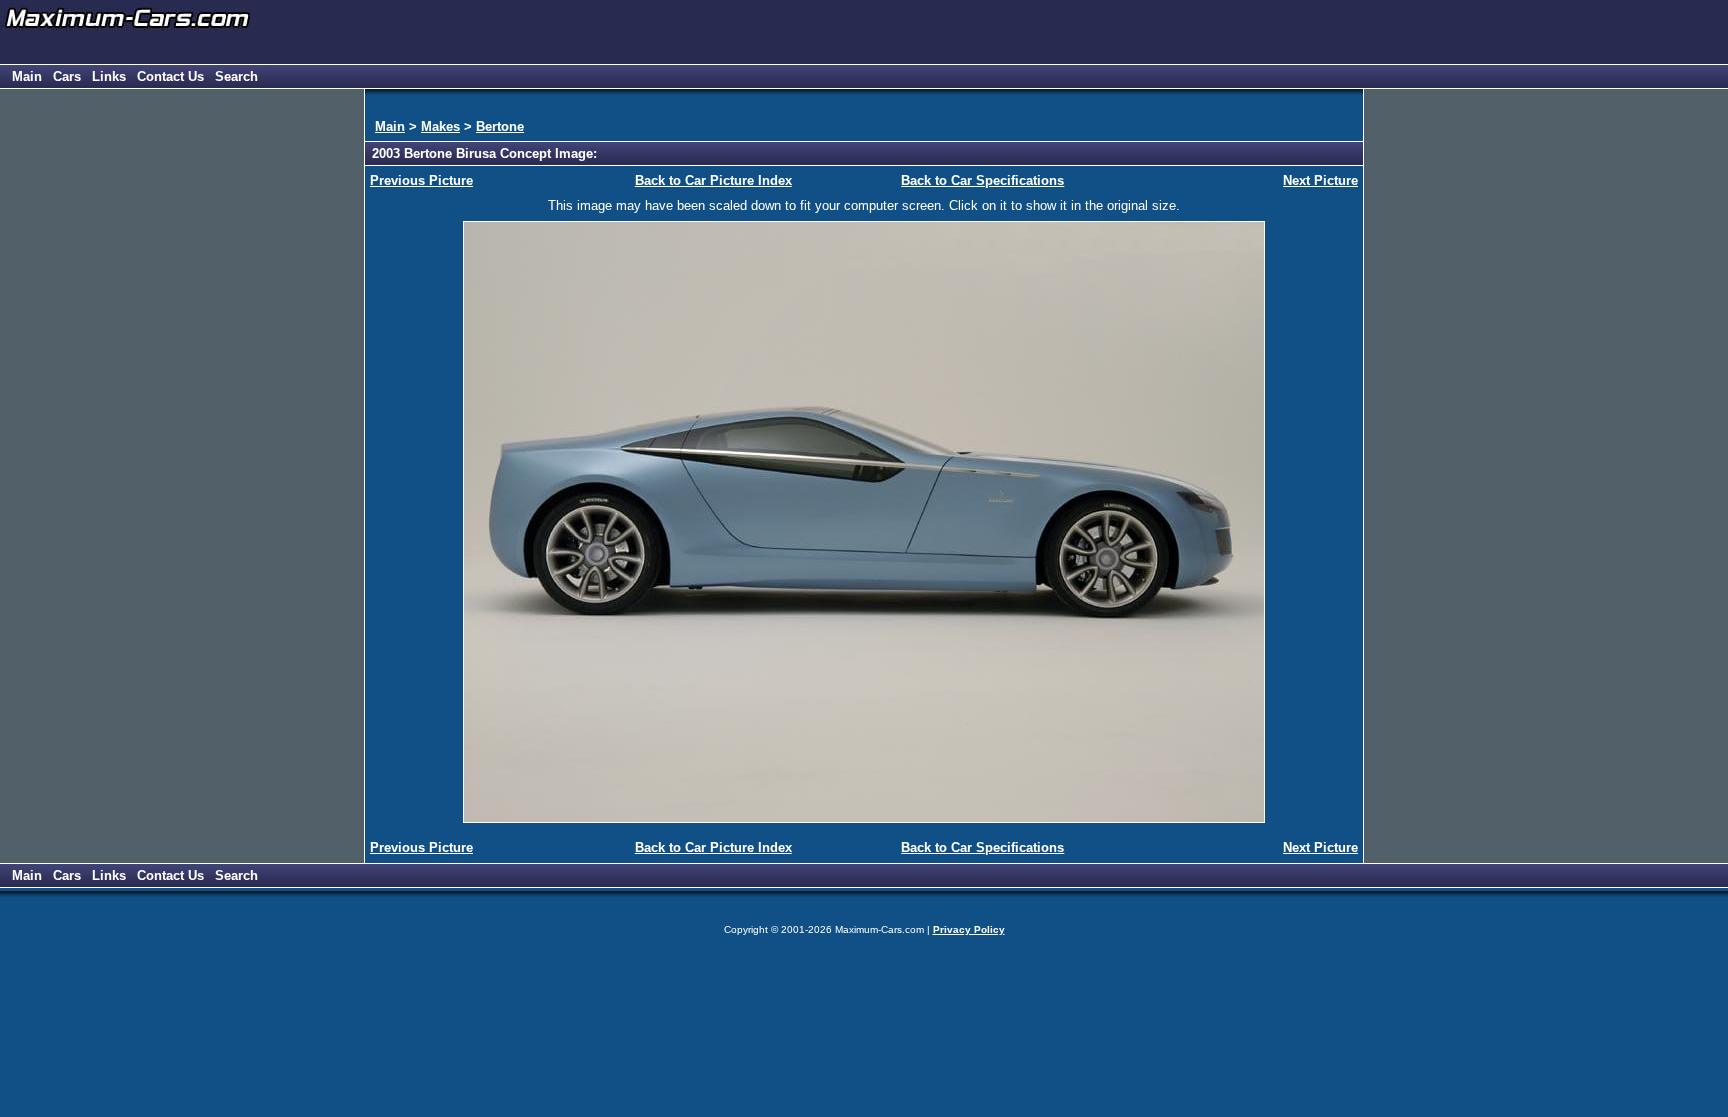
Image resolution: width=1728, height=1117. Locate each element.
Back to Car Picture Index (713, 180)
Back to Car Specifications (982, 180)
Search (236, 76)
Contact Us (170, 76)
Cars (67, 76)
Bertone (500, 126)
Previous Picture (421, 180)
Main (27, 76)
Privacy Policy (969, 929)
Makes (440, 126)
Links (109, 76)
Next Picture (1320, 180)
